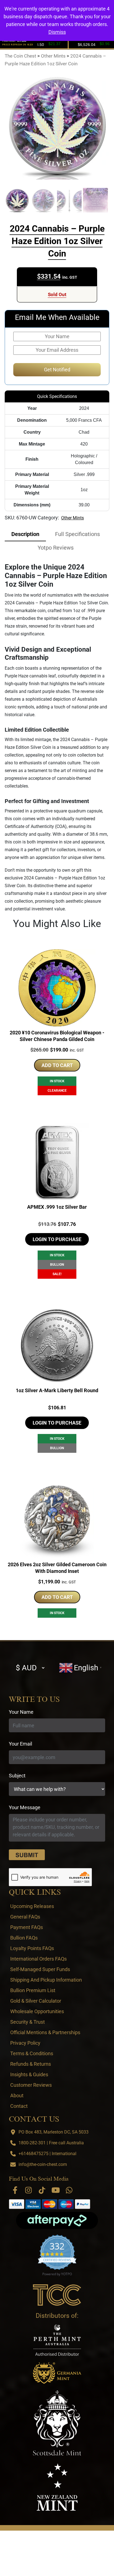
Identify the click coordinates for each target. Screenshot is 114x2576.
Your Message (25, 1807)
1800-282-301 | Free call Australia (51, 2143)
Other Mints (72, 518)
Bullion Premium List (33, 1990)
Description (25, 534)
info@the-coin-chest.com (43, 2164)
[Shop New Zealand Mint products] (57, 2487)
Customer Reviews (31, 2085)
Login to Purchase (57, 1239)
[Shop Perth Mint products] (57, 2340)
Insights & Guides (29, 2074)
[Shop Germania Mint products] (57, 2373)
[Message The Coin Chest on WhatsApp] (69, 2190)
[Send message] (27, 1855)
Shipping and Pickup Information (46, 1980)
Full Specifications (77, 534)
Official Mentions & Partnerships (45, 2032)
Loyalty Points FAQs (32, 1948)
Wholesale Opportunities (37, 2011)
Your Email (20, 1744)
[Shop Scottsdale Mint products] (57, 2423)
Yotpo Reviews (56, 548)
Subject (17, 1776)
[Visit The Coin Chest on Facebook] (15, 2190)
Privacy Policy (25, 2043)
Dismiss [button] (57, 32)
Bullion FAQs (24, 1938)
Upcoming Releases (32, 1906)
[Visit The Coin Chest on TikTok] (42, 2190)
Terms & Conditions (32, 2053)
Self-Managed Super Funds (40, 1969)
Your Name (21, 1712)
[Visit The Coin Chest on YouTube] (56, 2190)
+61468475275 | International (47, 2154)
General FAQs (25, 1917)
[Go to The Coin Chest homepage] (57, 2295)
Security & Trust (28, 2022)
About (17, 2095)
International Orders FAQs (38, 1959)
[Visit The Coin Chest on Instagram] (28, 2190)
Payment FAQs (27, 1927)
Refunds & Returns (31, 2064)
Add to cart (57, 1065)
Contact (19, 2106)
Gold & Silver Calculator (36, 2001)
